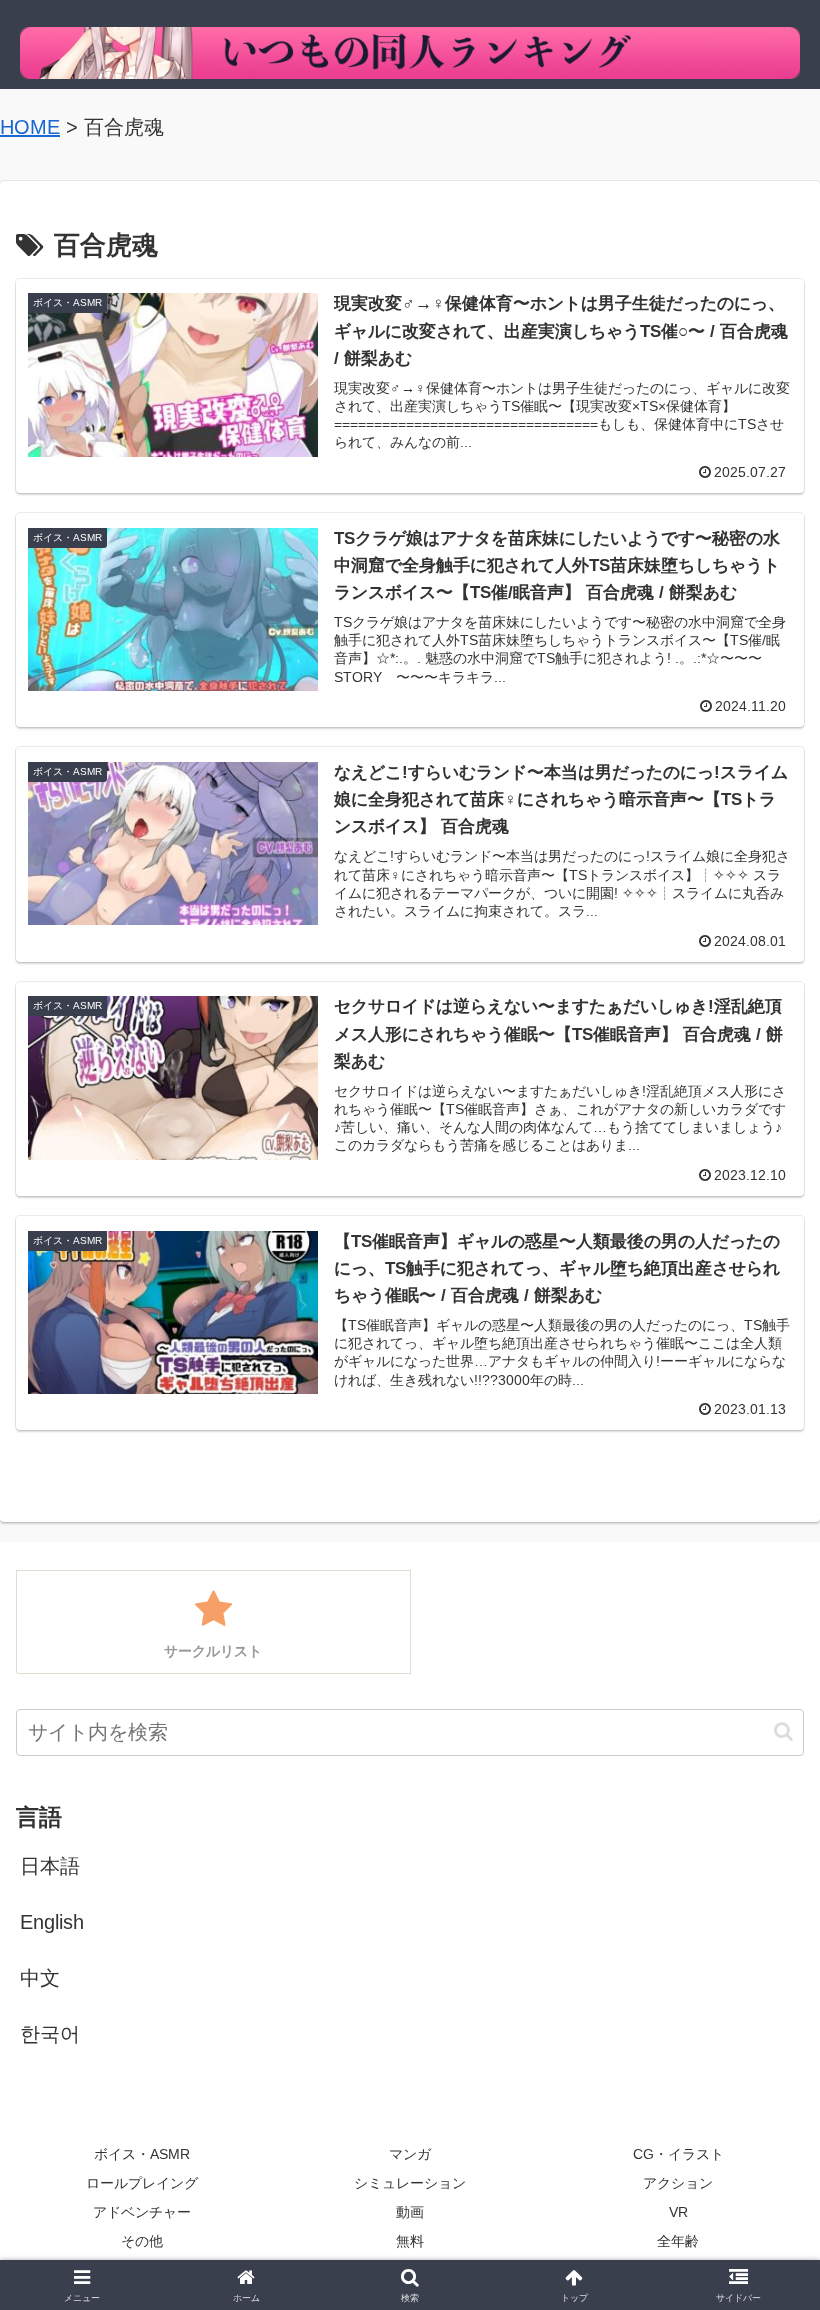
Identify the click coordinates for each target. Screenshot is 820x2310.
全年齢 (678, 2241)
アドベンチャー (142, 2212)
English (52, 1922)
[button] (783, 1731)
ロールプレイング (142, 2183)
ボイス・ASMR (142, 2154)
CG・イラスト (678, 2154)
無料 (410, 2241)
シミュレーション (410, 2183)
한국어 (50, 2034)
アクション (678, 2183)
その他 (142, 2241)
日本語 (50, 1866)
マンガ (410, 2154)
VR (678, 2212)
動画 (410, 2212)
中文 (40, 1978)
